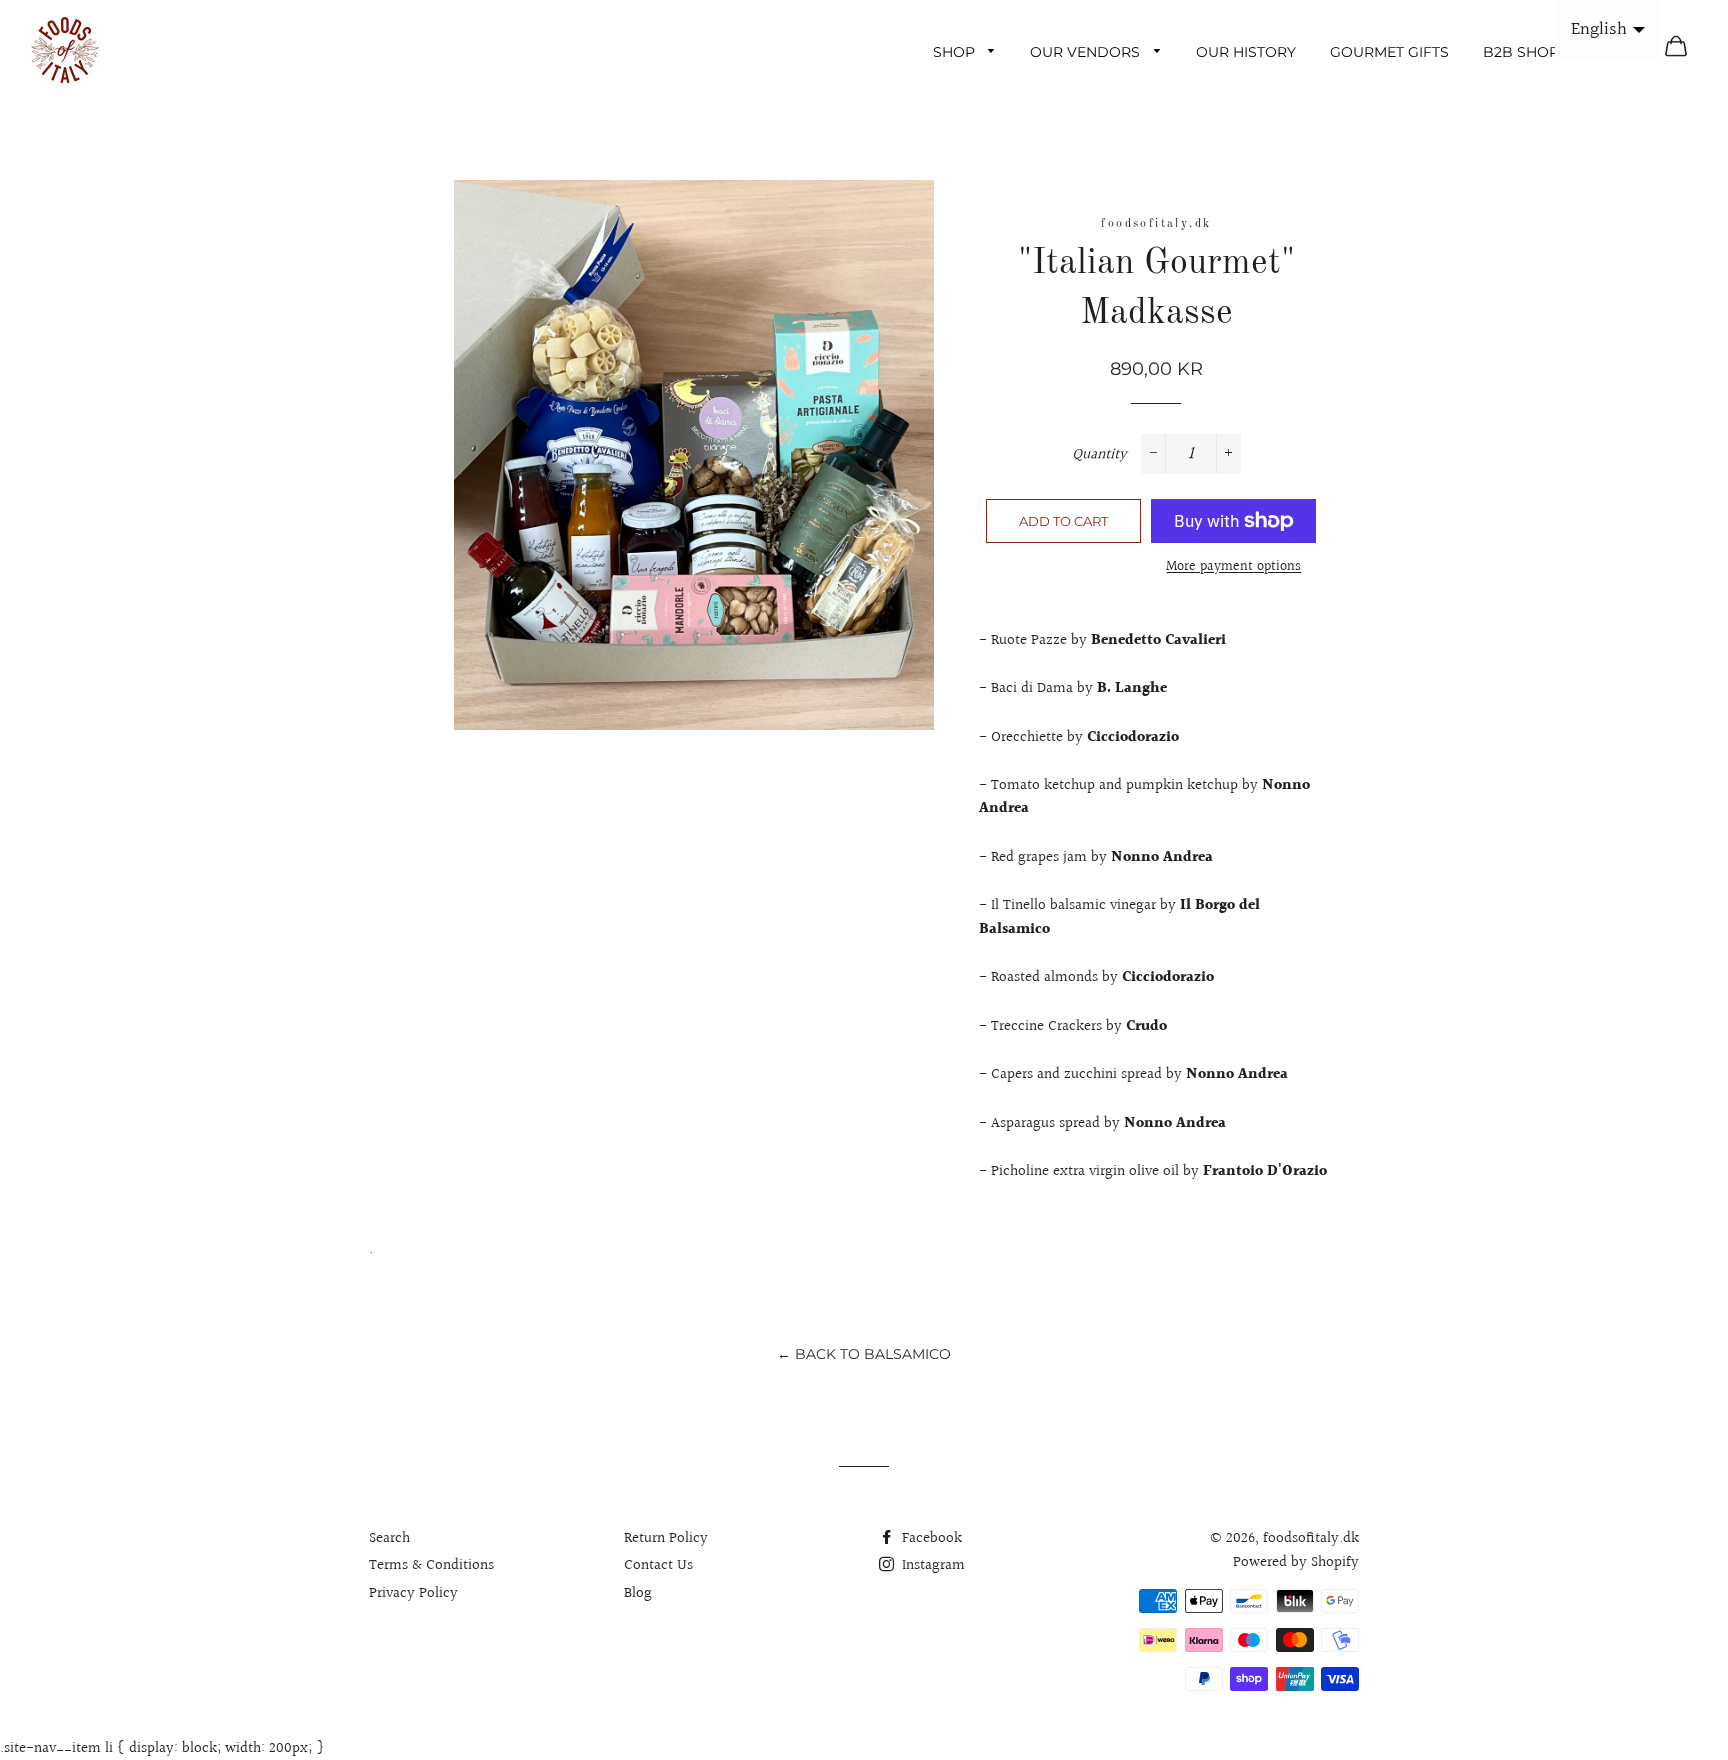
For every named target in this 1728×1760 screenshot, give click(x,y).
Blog (638, 1593)
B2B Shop (1521, 52)
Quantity (1099, 454)
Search (389, 1538)
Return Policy (666, 1538)
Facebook (930, 1538)
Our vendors (1087, 52)
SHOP (956, 52)
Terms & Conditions (431, 1565)
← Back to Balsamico (864, 1354)
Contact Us (658, 1565)
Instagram (931, 1565)
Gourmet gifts (1389, 52)
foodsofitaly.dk (1156, 224)
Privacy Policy (413, 1593)
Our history (1246, 52)
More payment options (1233, 567)
